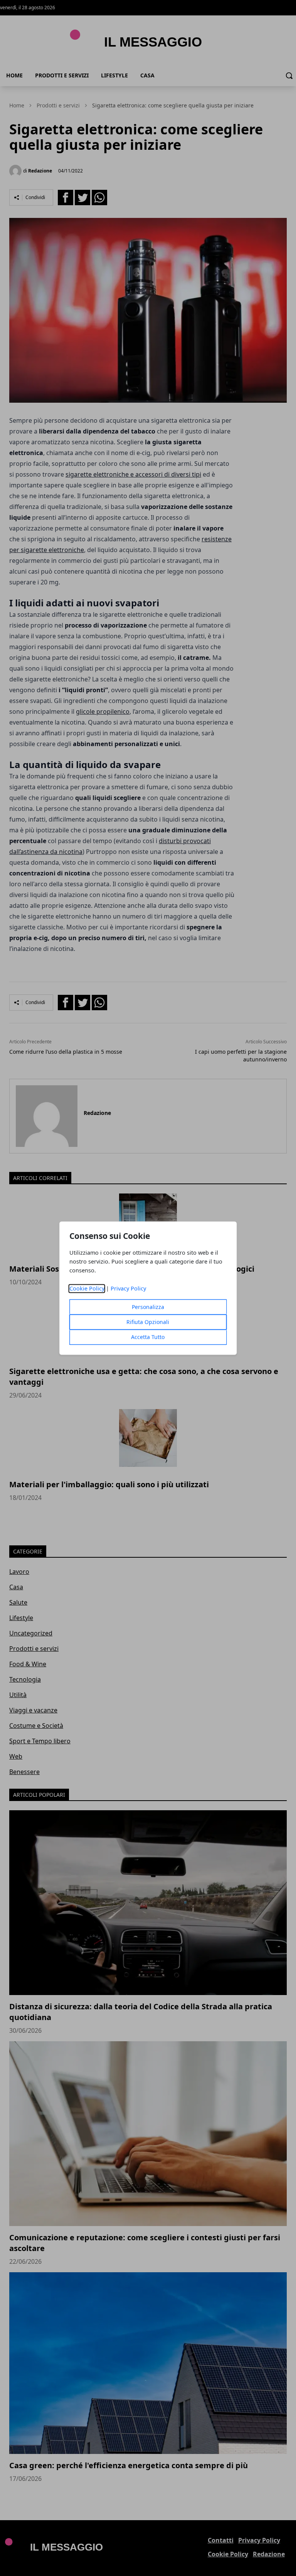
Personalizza (148, 1307)
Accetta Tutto (148, 1337)
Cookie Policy (87, 1288)
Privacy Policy (128, 1288)
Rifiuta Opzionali (148, 1322)
